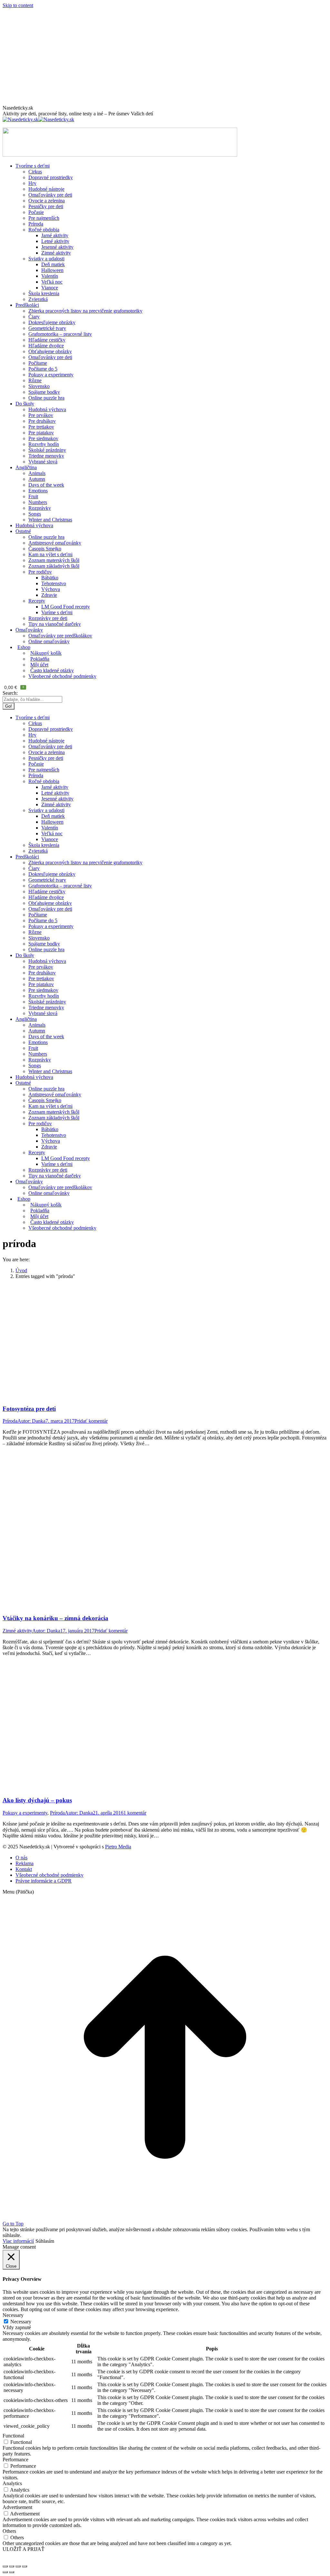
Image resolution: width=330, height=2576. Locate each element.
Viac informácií (18, 2241)
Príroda (10, 1421)
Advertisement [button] (17, 2507)
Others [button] (9, 2531)
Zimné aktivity (17, 1631)
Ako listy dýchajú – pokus (37, 1800)
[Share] (12, 2566)
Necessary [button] (13, 2315)
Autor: (31, 1421)
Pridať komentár (91, 1421)
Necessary (21, 2322)
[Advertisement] (165, 57)
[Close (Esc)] (5, 2566)
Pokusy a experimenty (25, 1813)
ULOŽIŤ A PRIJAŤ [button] (24, 2549)
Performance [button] (15, 2460)
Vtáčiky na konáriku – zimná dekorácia (55, 1618)
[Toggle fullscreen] (18, 2566)
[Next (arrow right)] (12, 2572)
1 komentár (135, 1813)
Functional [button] (13, 2436)
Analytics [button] (12, 2483)
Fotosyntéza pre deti (29, 1409)
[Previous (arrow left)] (5, 2572)
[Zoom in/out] (24, 2566)
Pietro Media (118, 1847)
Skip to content (18, 5)
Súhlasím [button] (45, 2241)
